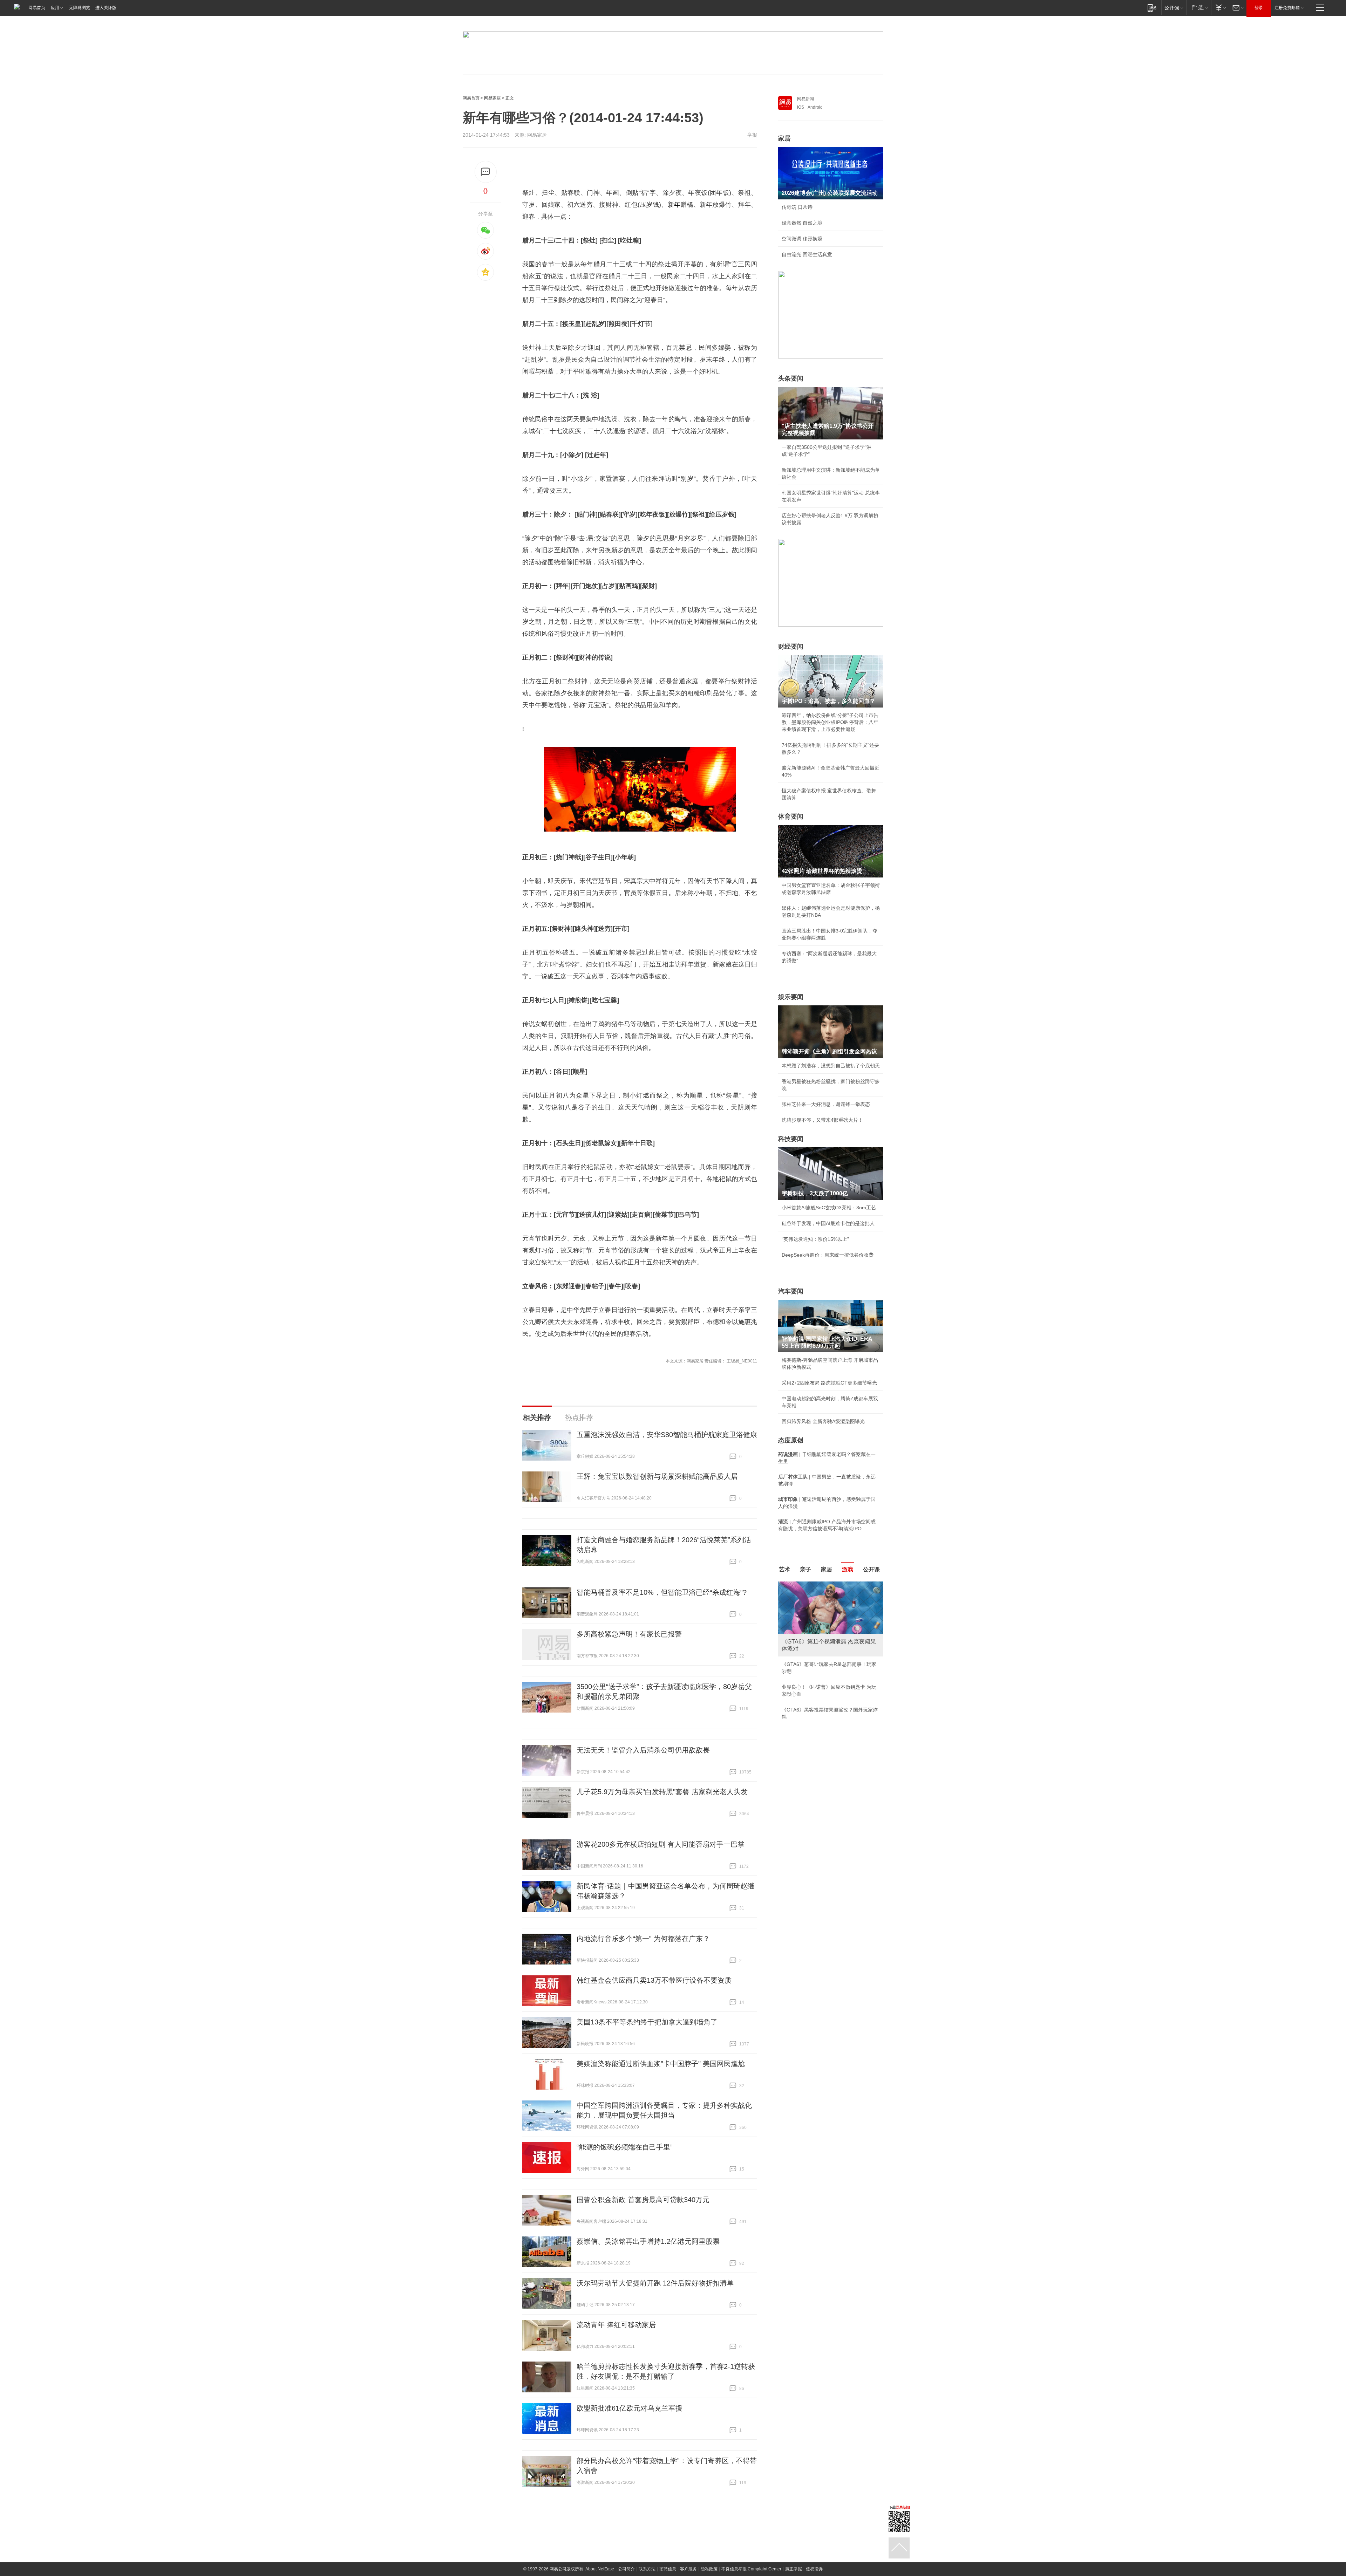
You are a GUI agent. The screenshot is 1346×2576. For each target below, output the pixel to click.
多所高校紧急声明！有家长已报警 (629, 1634)
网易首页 (37, 8)
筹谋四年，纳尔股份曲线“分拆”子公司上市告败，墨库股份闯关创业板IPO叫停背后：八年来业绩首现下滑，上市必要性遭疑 (830, 722)
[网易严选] (1199, 8)
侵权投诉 (814, 2569)
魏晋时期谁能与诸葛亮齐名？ (814, 1632)
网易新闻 (805, 99)
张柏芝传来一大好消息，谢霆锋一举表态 (826, 1104)
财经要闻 (791, 647)
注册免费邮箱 (1287, 8)
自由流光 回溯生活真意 (807, 254)
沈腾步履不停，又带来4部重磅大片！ (822, 1120)
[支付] (1220, 8)
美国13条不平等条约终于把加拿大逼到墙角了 (647, 2022)
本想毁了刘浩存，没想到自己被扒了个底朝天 (831, 1066)
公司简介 (626, 2569)
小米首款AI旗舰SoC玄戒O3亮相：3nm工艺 (829, 1208)
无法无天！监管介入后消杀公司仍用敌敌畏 (643, 1750)
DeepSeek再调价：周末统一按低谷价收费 (828, 1255)
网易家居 (492, 98)
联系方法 (647, 2569)
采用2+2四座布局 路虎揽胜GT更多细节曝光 (829, 1383)
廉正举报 (794, 2569)
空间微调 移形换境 (802, 239)
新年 (674, 205)
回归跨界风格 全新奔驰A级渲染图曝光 (823, 1421)
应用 (55, 8)
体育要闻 (791, 816)
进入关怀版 (106, 8)
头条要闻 (791, 378)
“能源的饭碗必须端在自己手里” (625, 2147)
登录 (1259, 8)
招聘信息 (668, 2569)
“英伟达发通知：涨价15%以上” (815, 1239)
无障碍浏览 (80, 8)
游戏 (848, 1569)
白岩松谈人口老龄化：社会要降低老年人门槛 (831, 1600)
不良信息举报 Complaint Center (751, 2569)
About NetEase (600, 2569)
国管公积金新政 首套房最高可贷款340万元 (643, 2200)
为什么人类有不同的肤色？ (811, 1616)
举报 (752, 135)
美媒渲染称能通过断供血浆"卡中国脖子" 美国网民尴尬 (661, 2064)
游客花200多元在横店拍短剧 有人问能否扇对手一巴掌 (661, 1844)
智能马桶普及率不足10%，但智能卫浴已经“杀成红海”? (662, 1592)
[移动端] (1152, 8)
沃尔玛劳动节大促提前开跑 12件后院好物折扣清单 (655, 2283)
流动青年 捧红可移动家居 (616, 2325)
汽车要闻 (791, 1291)
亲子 (805, 1569)
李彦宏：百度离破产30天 (809, 1647)
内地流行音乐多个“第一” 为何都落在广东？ (643, 1939)
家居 (784, 138)
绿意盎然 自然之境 (802, 223)
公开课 (871, 1569)
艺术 (784, 1569)
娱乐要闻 (791, 997)
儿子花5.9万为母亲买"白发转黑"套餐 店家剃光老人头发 (662, 1792)
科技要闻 (791, 1139)
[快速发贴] (486, 172)
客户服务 (688, 2569)
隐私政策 (709, 2569)
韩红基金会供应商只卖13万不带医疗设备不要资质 (654, 1980)
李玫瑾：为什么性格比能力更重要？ (821, 1584)
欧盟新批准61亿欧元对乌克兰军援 (630, 2408)
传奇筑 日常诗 (797, 207)
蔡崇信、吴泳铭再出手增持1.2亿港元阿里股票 (648, 2241)
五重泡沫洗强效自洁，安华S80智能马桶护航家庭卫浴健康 (667, 1435)
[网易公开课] (1174, 8)
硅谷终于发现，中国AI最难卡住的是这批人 (828, 1223)
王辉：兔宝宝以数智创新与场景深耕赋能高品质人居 (657, 1476)
